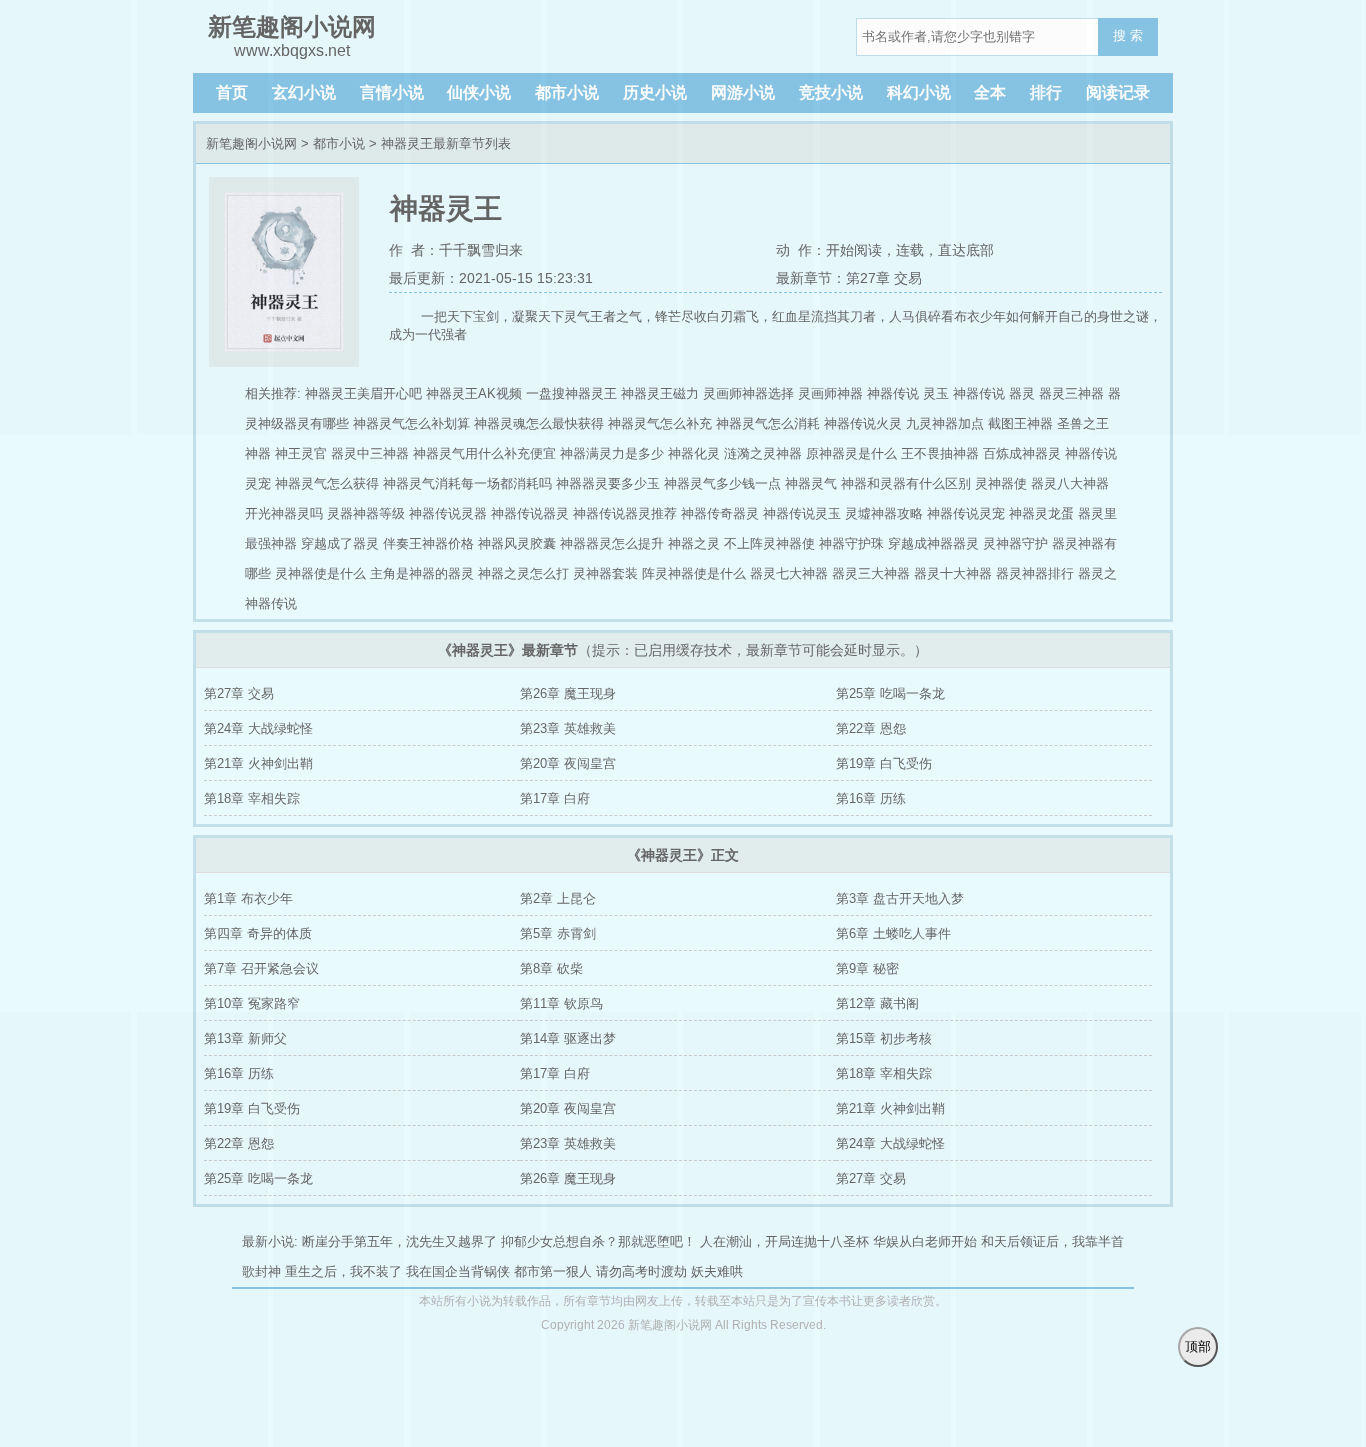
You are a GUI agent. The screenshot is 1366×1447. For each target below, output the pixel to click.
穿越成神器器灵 (933, 543)
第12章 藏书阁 (877, 1003)
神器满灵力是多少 (612, 453)
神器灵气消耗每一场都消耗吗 (467, 483)
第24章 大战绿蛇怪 (258, 728)
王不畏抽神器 (940, 453)
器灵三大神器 (871, 573)
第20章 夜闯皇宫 (568, 763)
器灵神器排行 (1035, 573)
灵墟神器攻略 (884, 513)
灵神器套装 (605, 573)
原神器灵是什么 (851, 453)
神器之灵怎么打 (523, 573)
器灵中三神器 (370, 453)
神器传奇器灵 (720, 513)
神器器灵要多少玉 (608, 483)
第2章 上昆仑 (558, 898)
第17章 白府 (555, 798)
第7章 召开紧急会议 (261, 968)
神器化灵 (694, 453)
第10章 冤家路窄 (252, 1003)
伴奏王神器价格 (428, 543)
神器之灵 (694, 543)
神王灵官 (301, 453)
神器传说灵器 (448, 513)
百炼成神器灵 (1022, 453)
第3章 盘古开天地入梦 (900, 898)
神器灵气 (811, 483)
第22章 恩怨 (871, 728)
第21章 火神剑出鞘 (258, 763)
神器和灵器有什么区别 (906, 483)
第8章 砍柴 (551, 968)
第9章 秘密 (867, 968)
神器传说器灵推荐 (625, 513)
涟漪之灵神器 (763, 453)
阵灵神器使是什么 (694, 573)
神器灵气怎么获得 (327, 483)
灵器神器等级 (366, 513)
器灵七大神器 (789, 573)
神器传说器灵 (530, 513)
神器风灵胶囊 (517, 543)
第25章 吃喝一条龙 (890, 693)
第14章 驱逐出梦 (568, 1038)
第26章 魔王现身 (568, 693)
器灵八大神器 (1070, 483)
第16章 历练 (871, 798)
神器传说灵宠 (966, 513)
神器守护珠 (851, 543)
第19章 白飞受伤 (884, 763)
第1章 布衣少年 (248, 898)
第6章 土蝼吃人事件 (893, 933)
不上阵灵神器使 (769, 543)
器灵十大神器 (953, 573)
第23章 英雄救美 (568, 728)
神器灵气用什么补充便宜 (484, 453)
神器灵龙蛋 (1041, 513)
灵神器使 (1001, 483)
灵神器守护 (1015, 543)
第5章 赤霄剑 (558, 933)
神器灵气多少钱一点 (722, 483)
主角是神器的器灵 (422, 573)
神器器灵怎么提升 (612, 543)
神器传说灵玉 (802, 513)
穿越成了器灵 (340, 543)
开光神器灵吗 (284, 513)
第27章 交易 (239, 693)
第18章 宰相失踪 (252, 798)
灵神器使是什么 (320, 573)
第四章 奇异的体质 (258, 933)
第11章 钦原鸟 (561, 1003)
